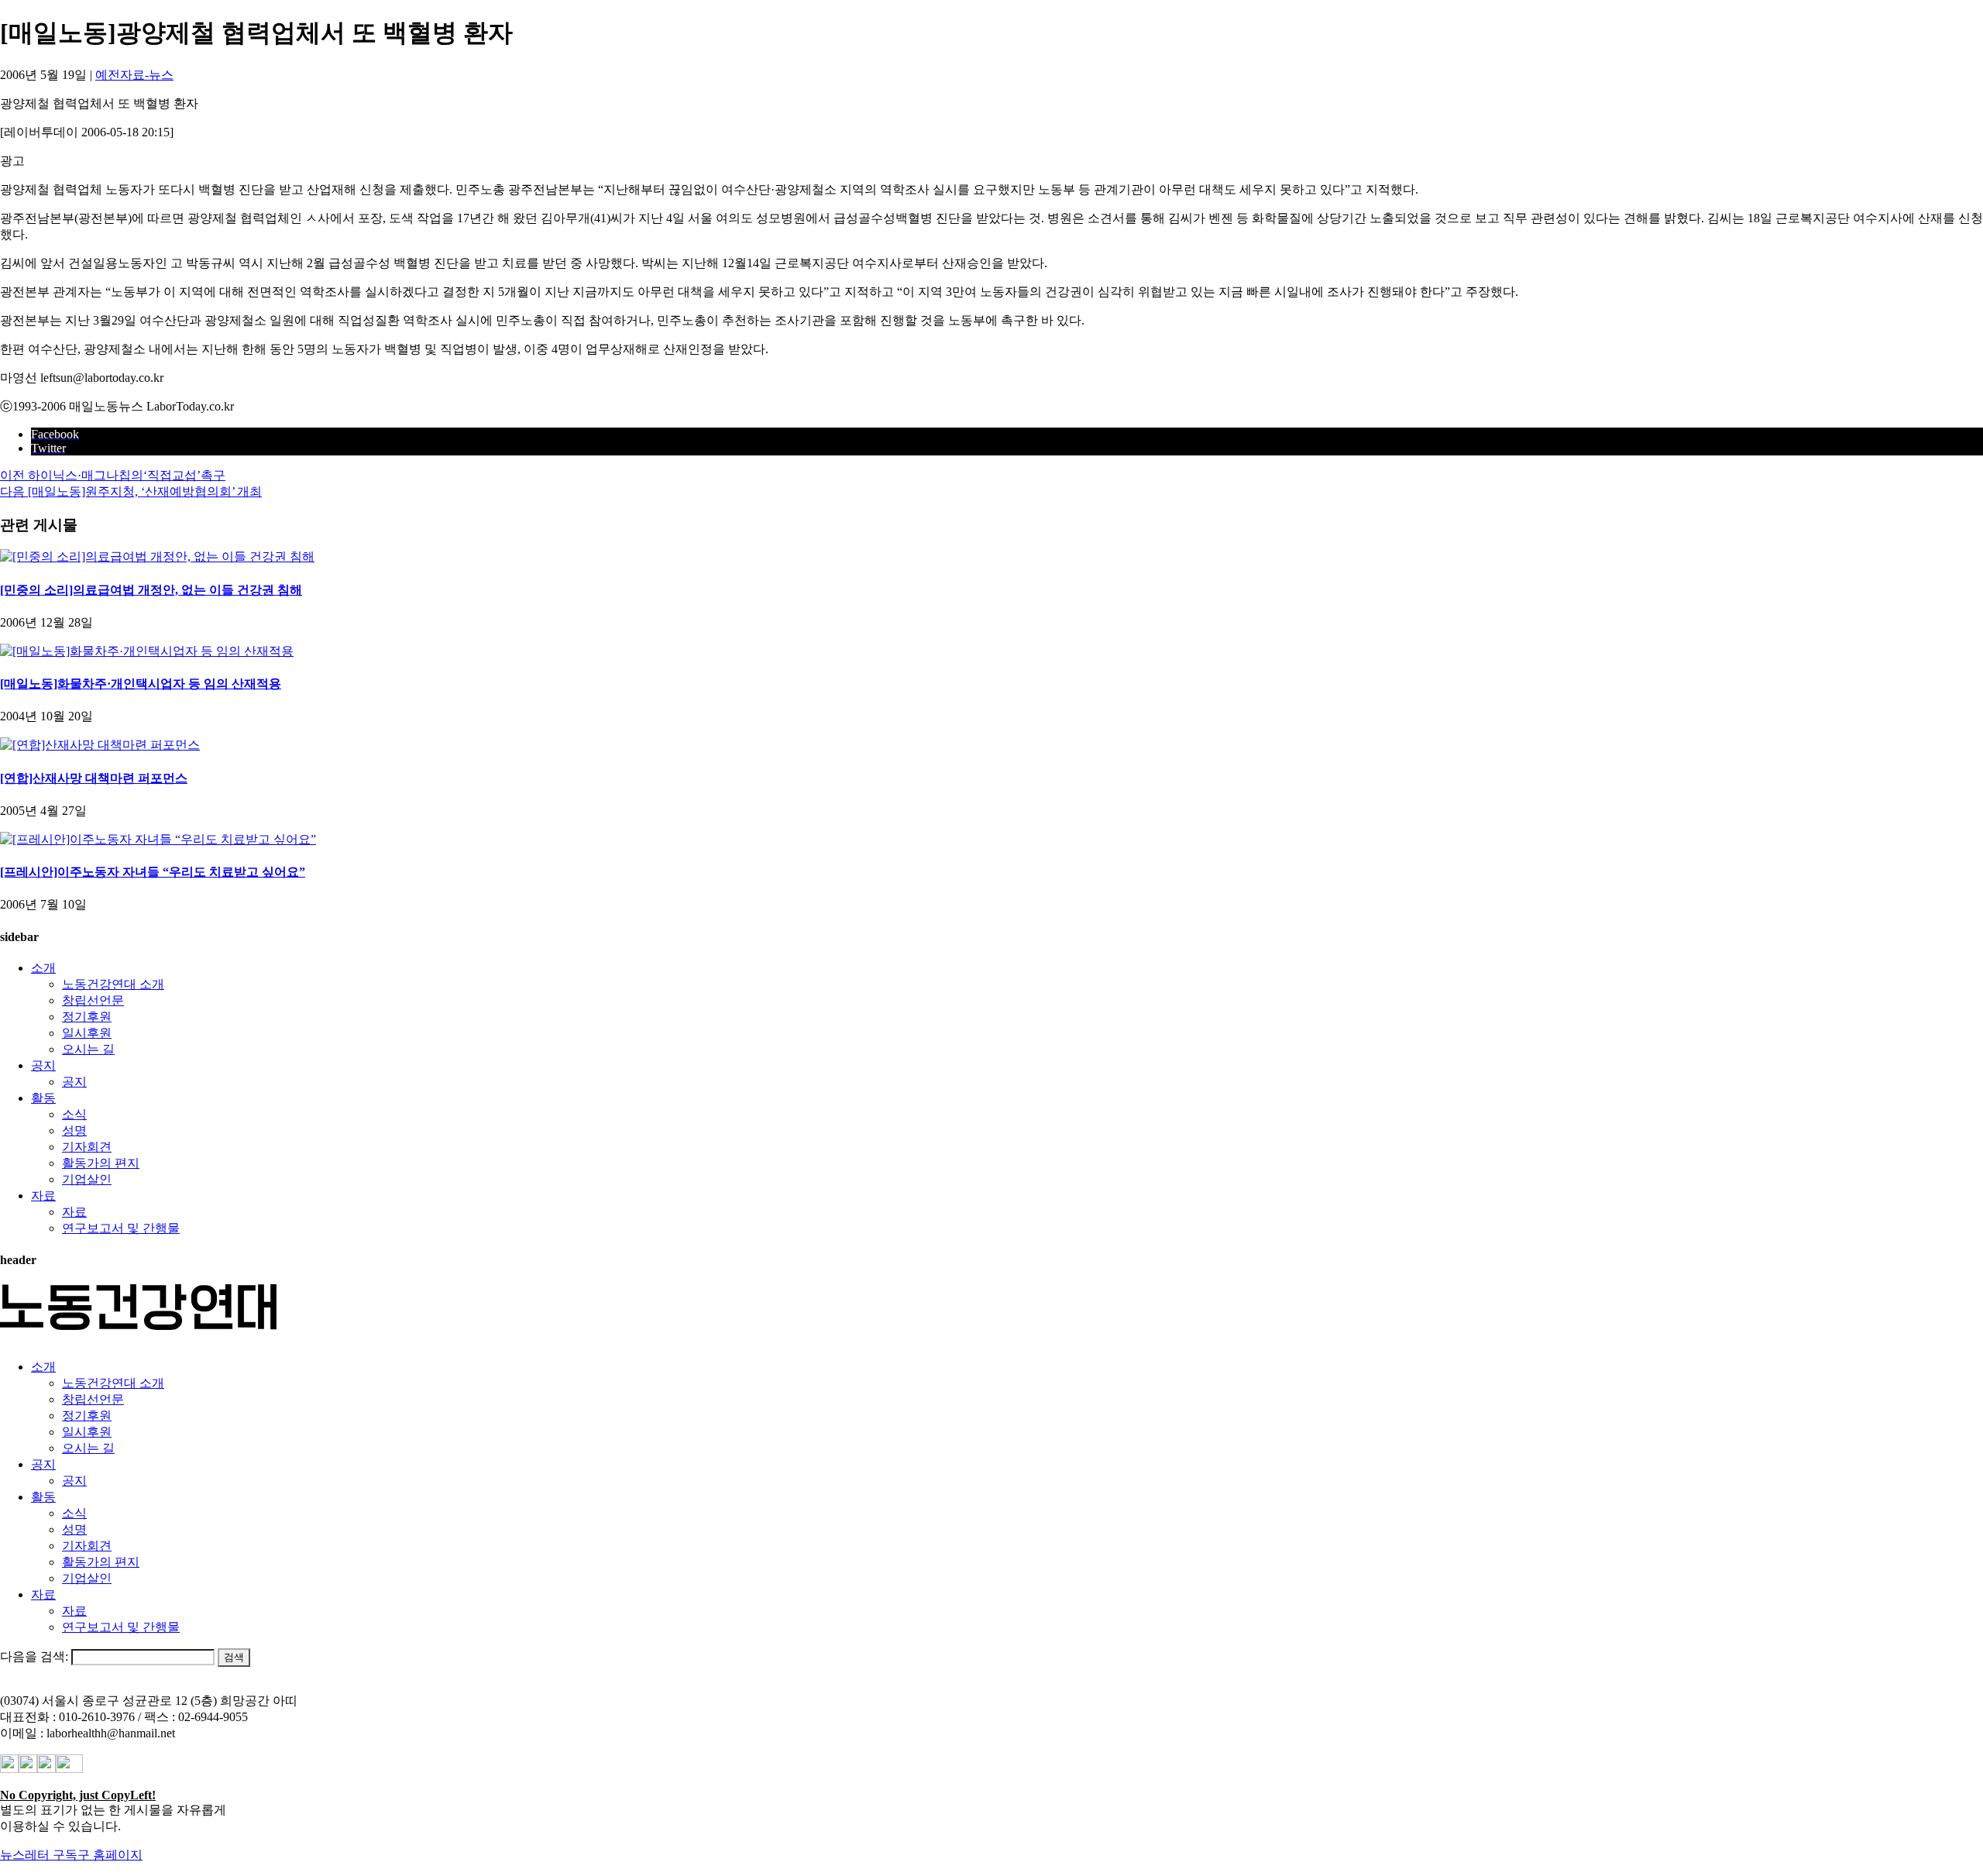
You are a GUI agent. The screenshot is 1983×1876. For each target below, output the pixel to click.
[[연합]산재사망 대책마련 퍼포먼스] (100, 745)
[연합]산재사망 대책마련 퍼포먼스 (94, 778)
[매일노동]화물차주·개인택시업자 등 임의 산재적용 (141, 684)
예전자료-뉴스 (134, 75)
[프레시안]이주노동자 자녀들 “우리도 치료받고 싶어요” (153, 872)
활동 (43, 1098)
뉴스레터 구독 (39, 1855)
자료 (43, 1196)
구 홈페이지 (110, 1855)
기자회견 (87, 1147)
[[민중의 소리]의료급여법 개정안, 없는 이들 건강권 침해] (157, 557)
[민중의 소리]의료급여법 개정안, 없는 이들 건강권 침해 (151, 590)
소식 (74, 1114)
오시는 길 (88, 1049)
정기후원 (87, 1017)
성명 (74, 1130)
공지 (43, 1065)
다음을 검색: (34, 1656)
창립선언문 (93, 1000)
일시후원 (87, 1033)
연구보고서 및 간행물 (121, 1228)
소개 (43, 968)
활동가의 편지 (101, 1163)
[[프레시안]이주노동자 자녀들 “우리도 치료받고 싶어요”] (158, 839)
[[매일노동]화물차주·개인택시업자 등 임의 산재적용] (147, 651)
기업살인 (87, 1179)
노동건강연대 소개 (113, 984)
